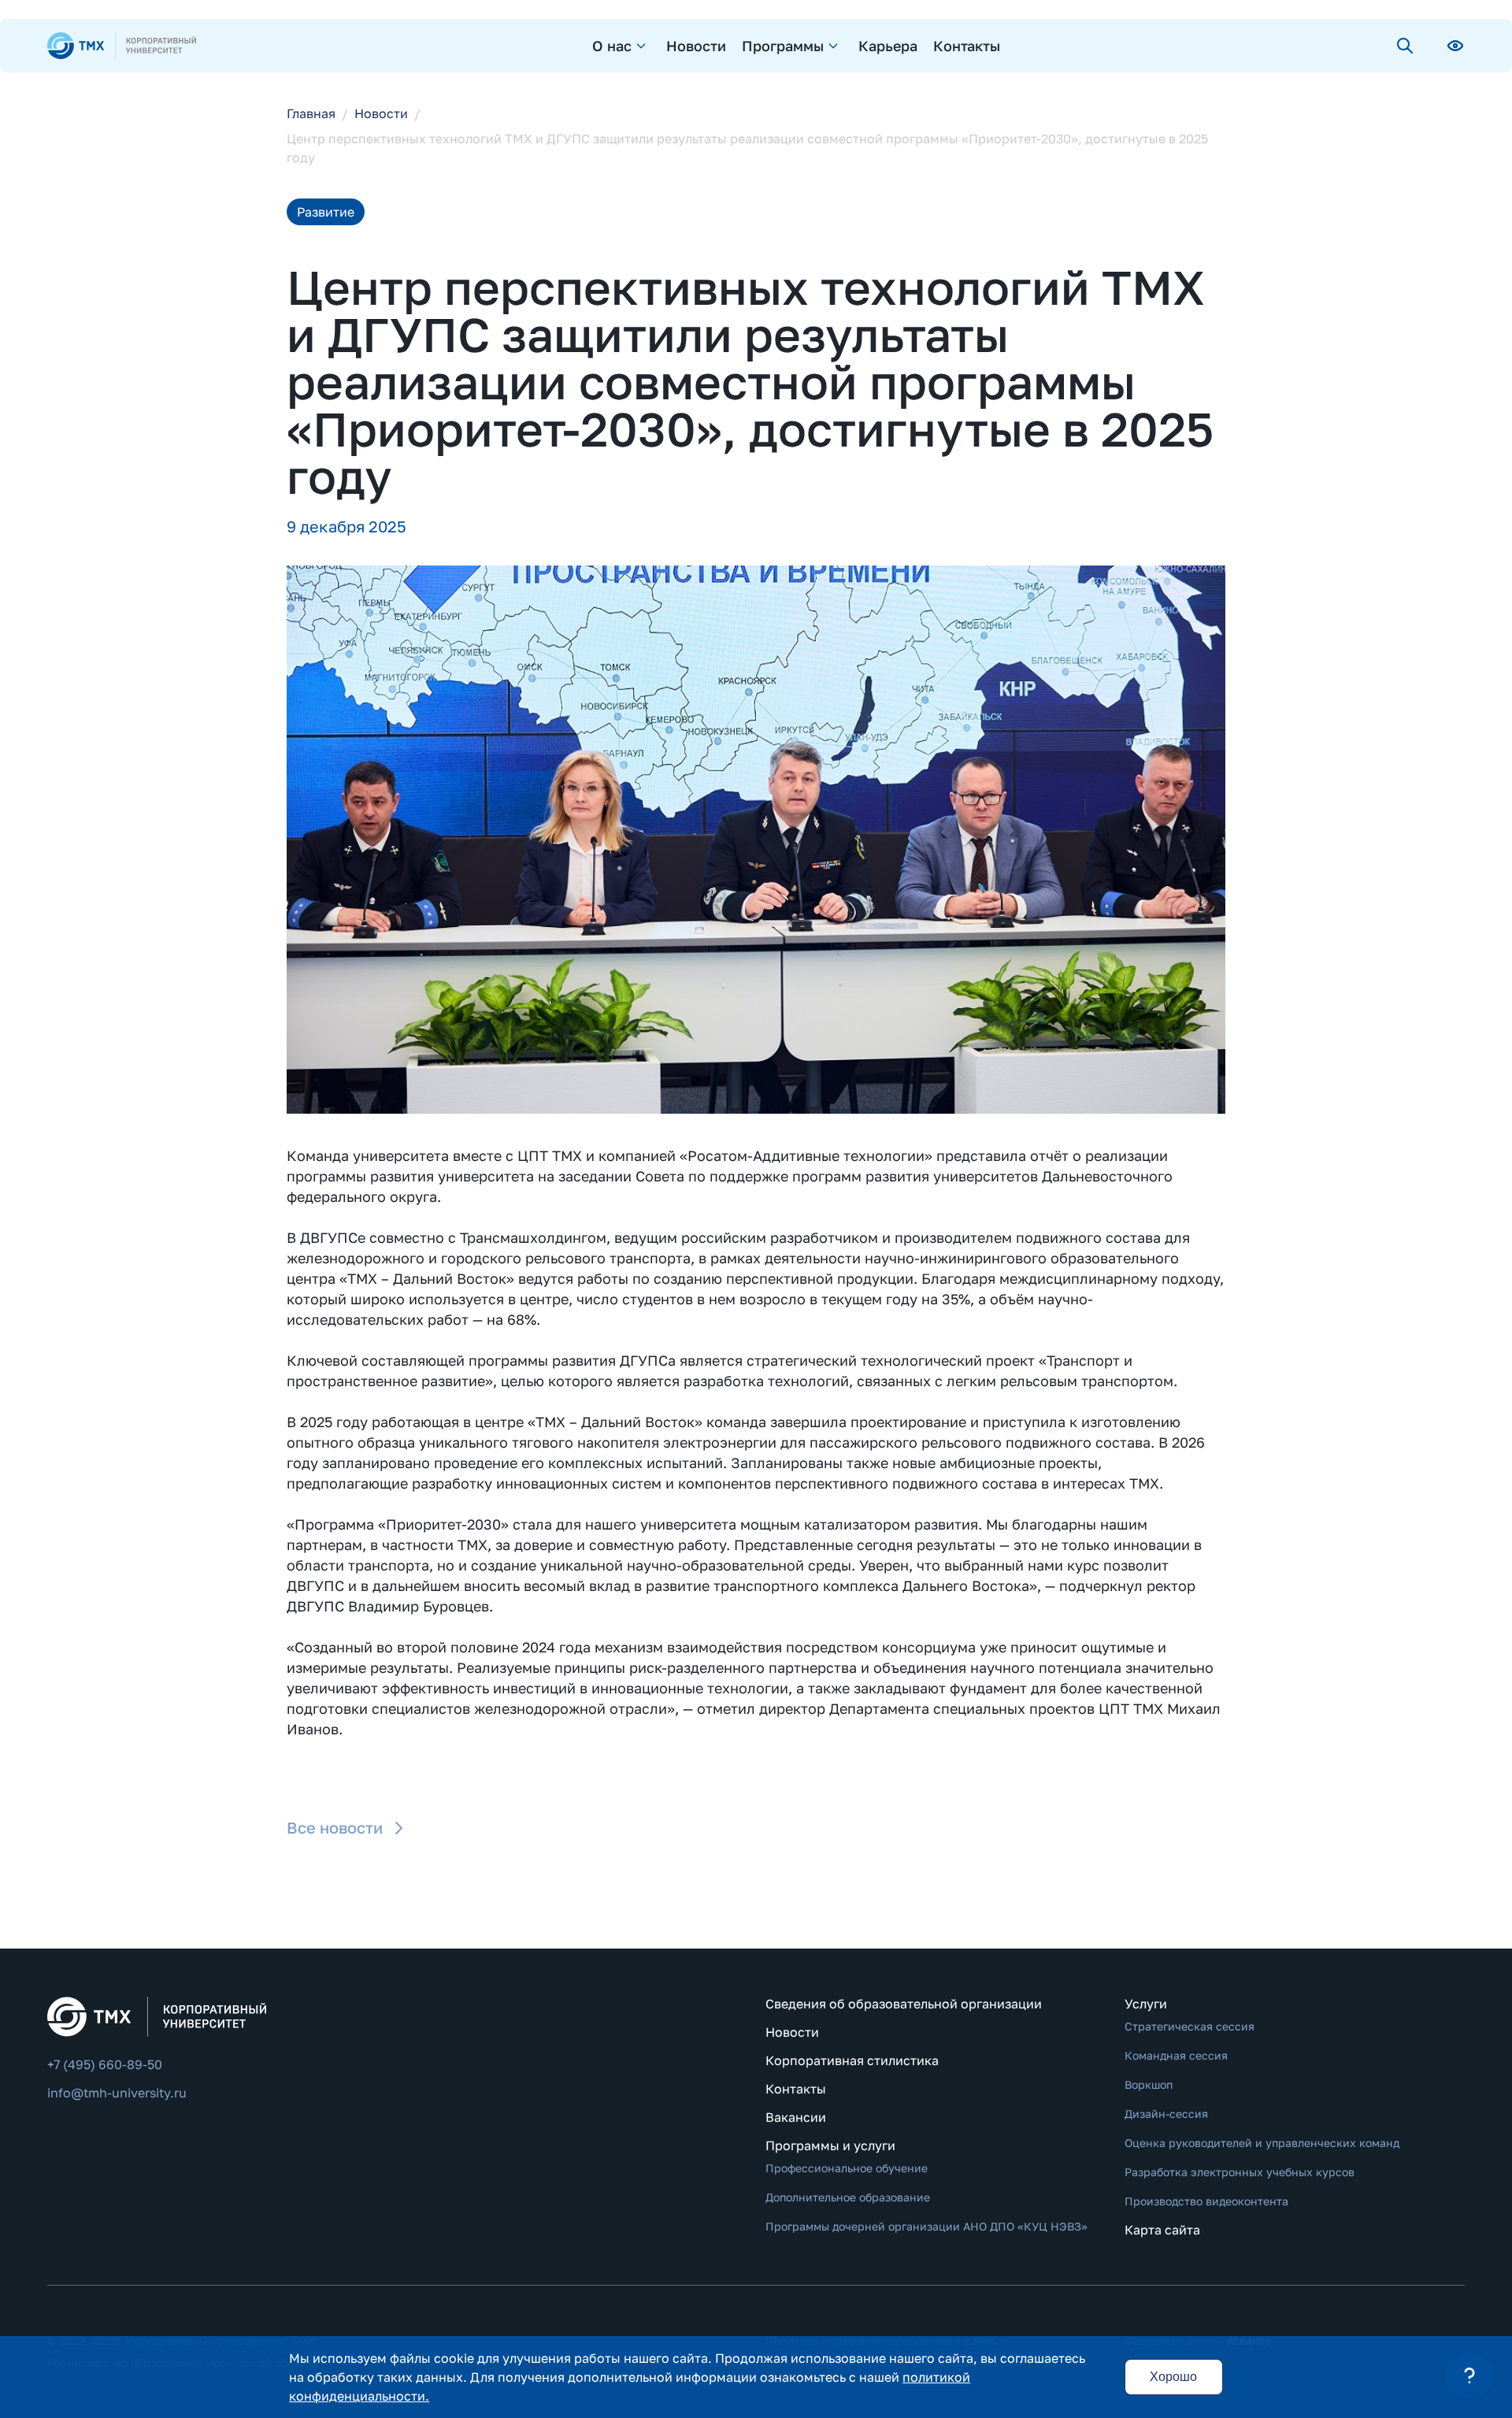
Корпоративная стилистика (852, 2060)
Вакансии (796, 2117)
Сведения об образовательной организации (904, 2004)
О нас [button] (612, 46)
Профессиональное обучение (847, 2168)
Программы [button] (783, 46)
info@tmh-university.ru (117, 2093)
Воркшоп (1149, 2084)
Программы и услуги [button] (830, 2145)
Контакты (967, 46)
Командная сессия (1176, 2055)
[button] (1469, 2375)
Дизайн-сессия (1166, 2114)
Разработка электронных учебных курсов (1240, 2172)
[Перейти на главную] (122, 46)
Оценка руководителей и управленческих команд (1262, 2143)
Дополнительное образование (848, 2197)
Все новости (335, 1827)
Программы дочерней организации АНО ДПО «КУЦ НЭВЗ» (926, 2226)
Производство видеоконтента (1206, 2201)
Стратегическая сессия (1190, 2026)
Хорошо (1173, 2377)
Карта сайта (1162, 2230)
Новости (696, 46)
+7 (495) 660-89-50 (105, 2064)
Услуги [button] (1146, 2004)
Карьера (888, 46)
